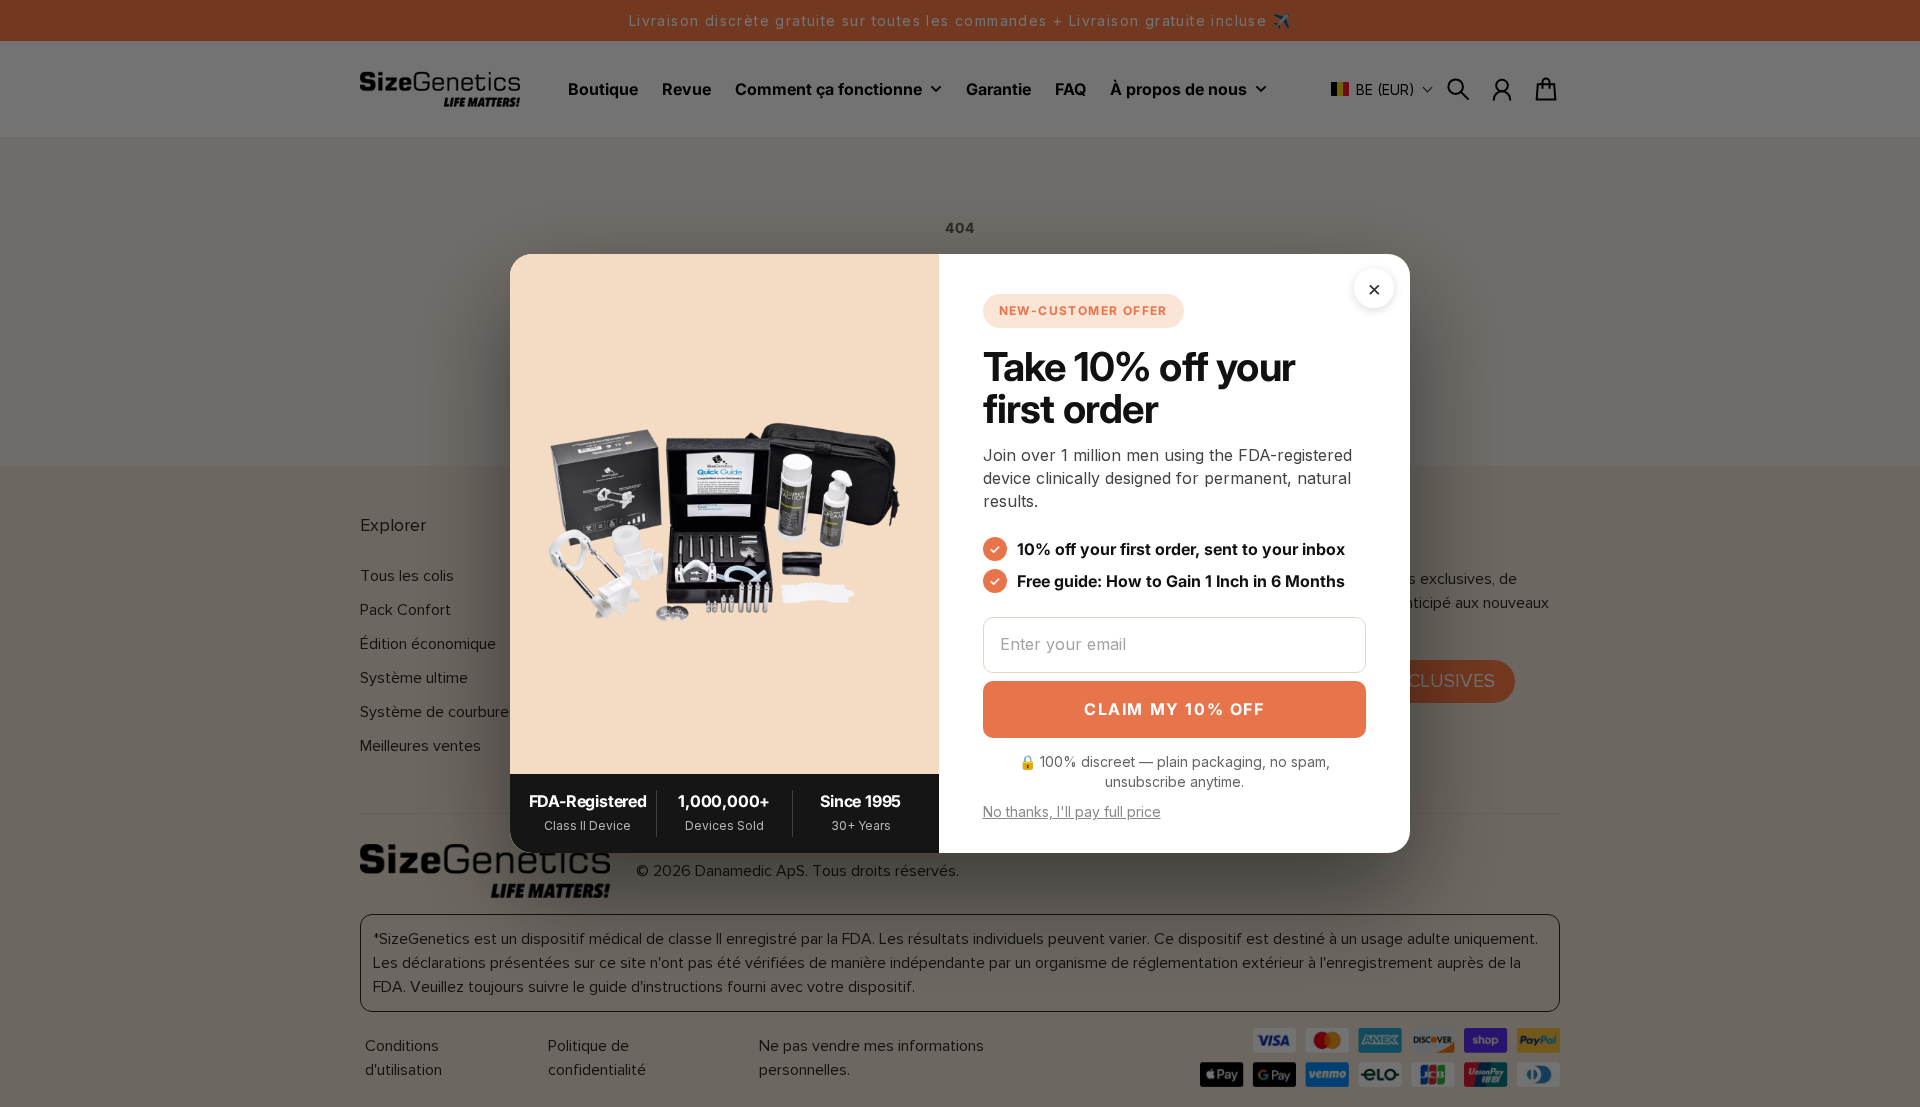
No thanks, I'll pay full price (1072, 811)
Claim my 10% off (1174, 709)
